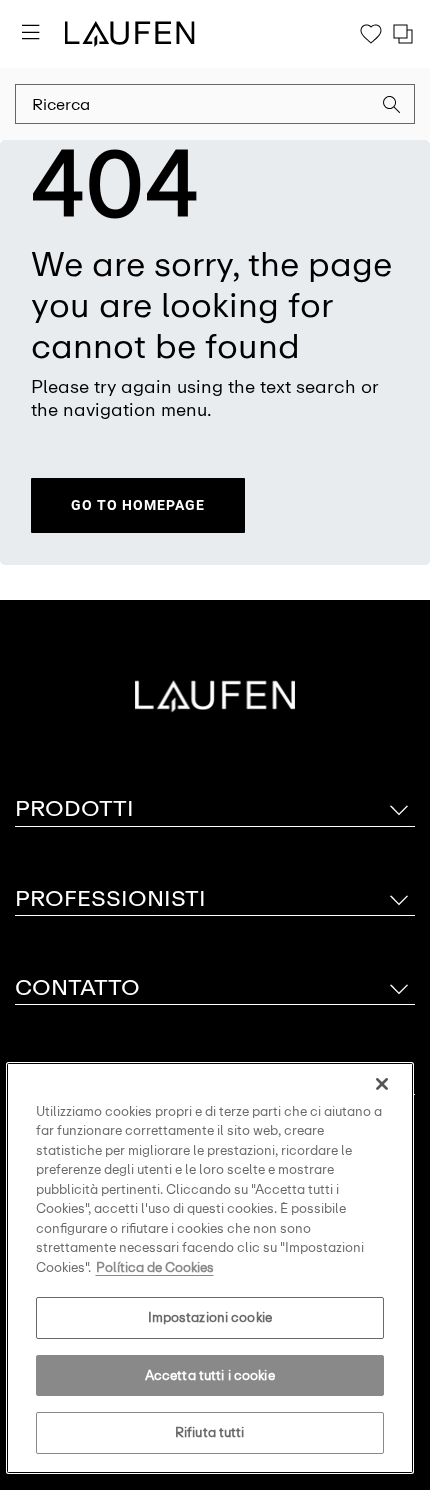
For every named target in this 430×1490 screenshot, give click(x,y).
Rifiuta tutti (210, 1432)
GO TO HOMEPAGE (138, 505)
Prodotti (74, 808)
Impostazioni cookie (210, 1317)
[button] (392, 107)
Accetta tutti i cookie (210, 1375)
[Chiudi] (382, 1084)
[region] (210, 1268)
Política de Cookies (155, 1267)
